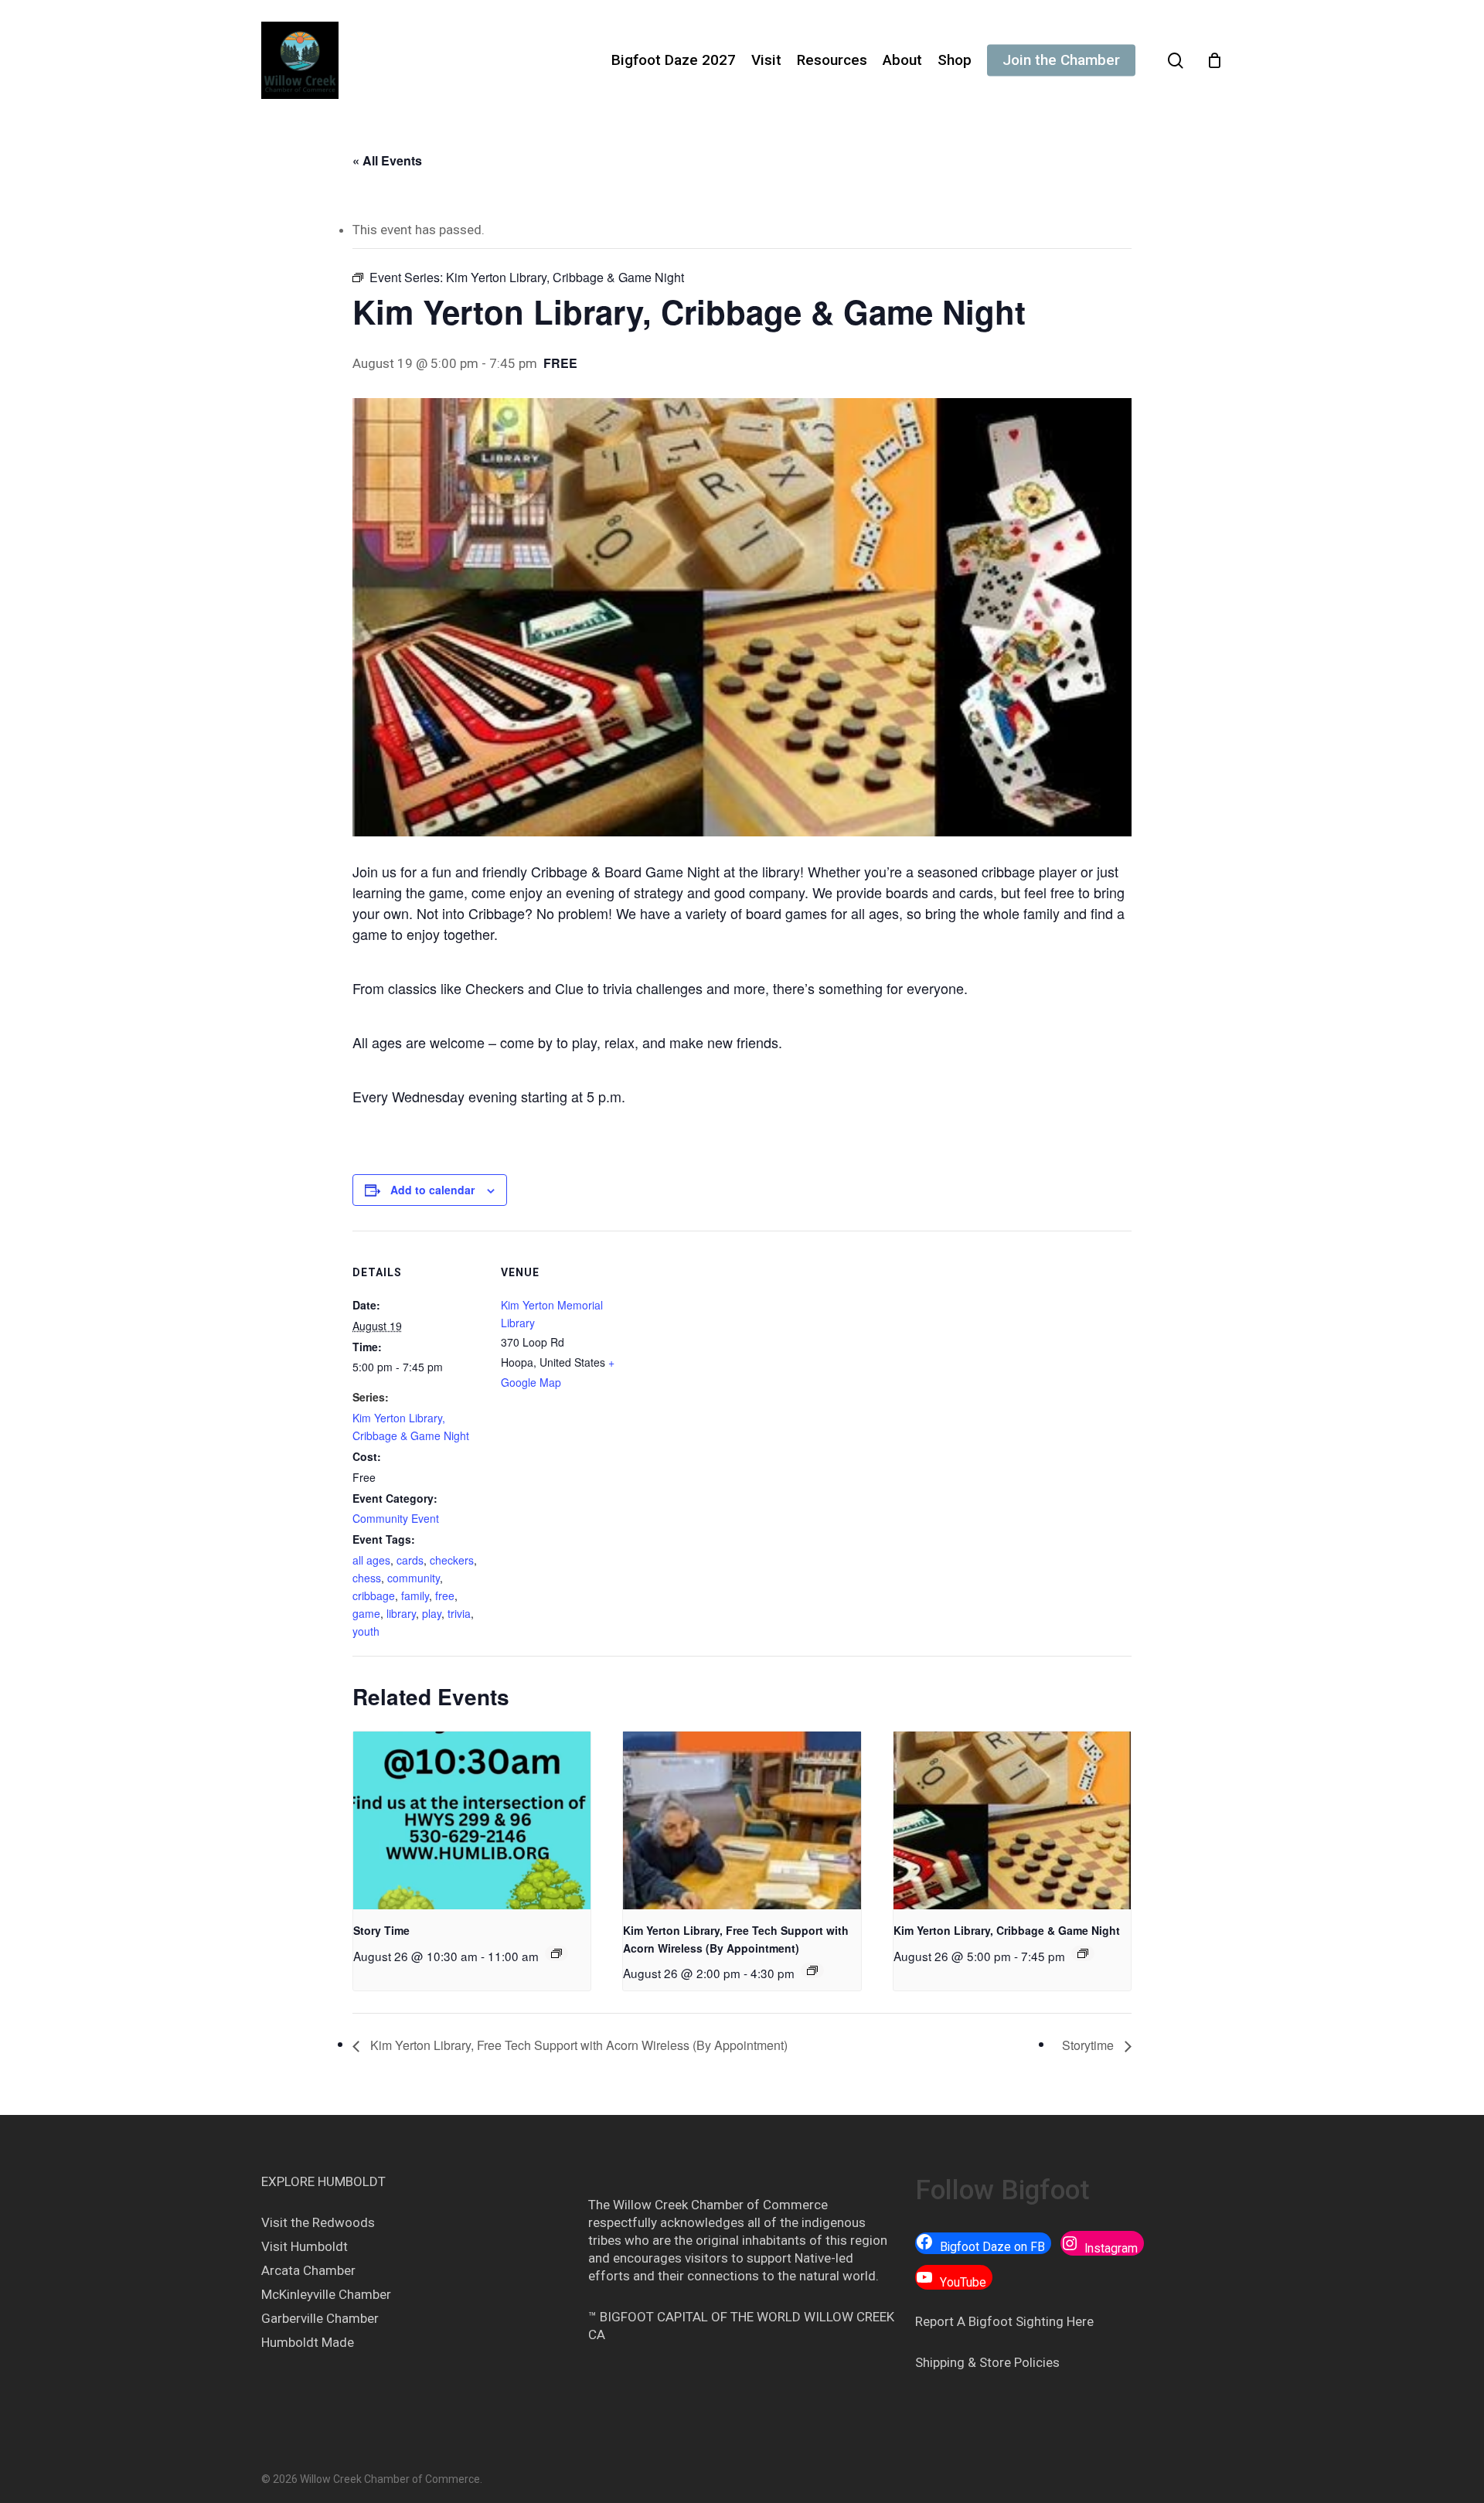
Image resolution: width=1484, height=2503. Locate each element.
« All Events (387, 160)
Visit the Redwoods (318, 2222)
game (366, 1613)
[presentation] (472, 1820)
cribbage (374, 1595)
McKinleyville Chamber (326, 2294)
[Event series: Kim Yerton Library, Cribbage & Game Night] (1083, 1953)
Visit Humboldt (305, 2246)
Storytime (1089, 2045)
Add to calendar (432, 1190)
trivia (459, 1613)
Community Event (396, 1518)
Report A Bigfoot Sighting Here (1004, 2321)
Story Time (381, 1930)
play (432, 1613)
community (414, 1578)
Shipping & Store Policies (987, 2362)
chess (367, 1578)
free (445, 1595)
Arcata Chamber (308, 2270)
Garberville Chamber (320, 2318)
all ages (371, 1560)
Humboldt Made (308, 2342)
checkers (452, 1560)
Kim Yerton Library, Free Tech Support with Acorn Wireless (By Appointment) (577, 2045)
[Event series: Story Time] (556, 1953)
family (415, 1595)
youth (366, 1631)
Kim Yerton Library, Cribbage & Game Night (1007, 1930)
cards (410, 1560)
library (401, 1613)
